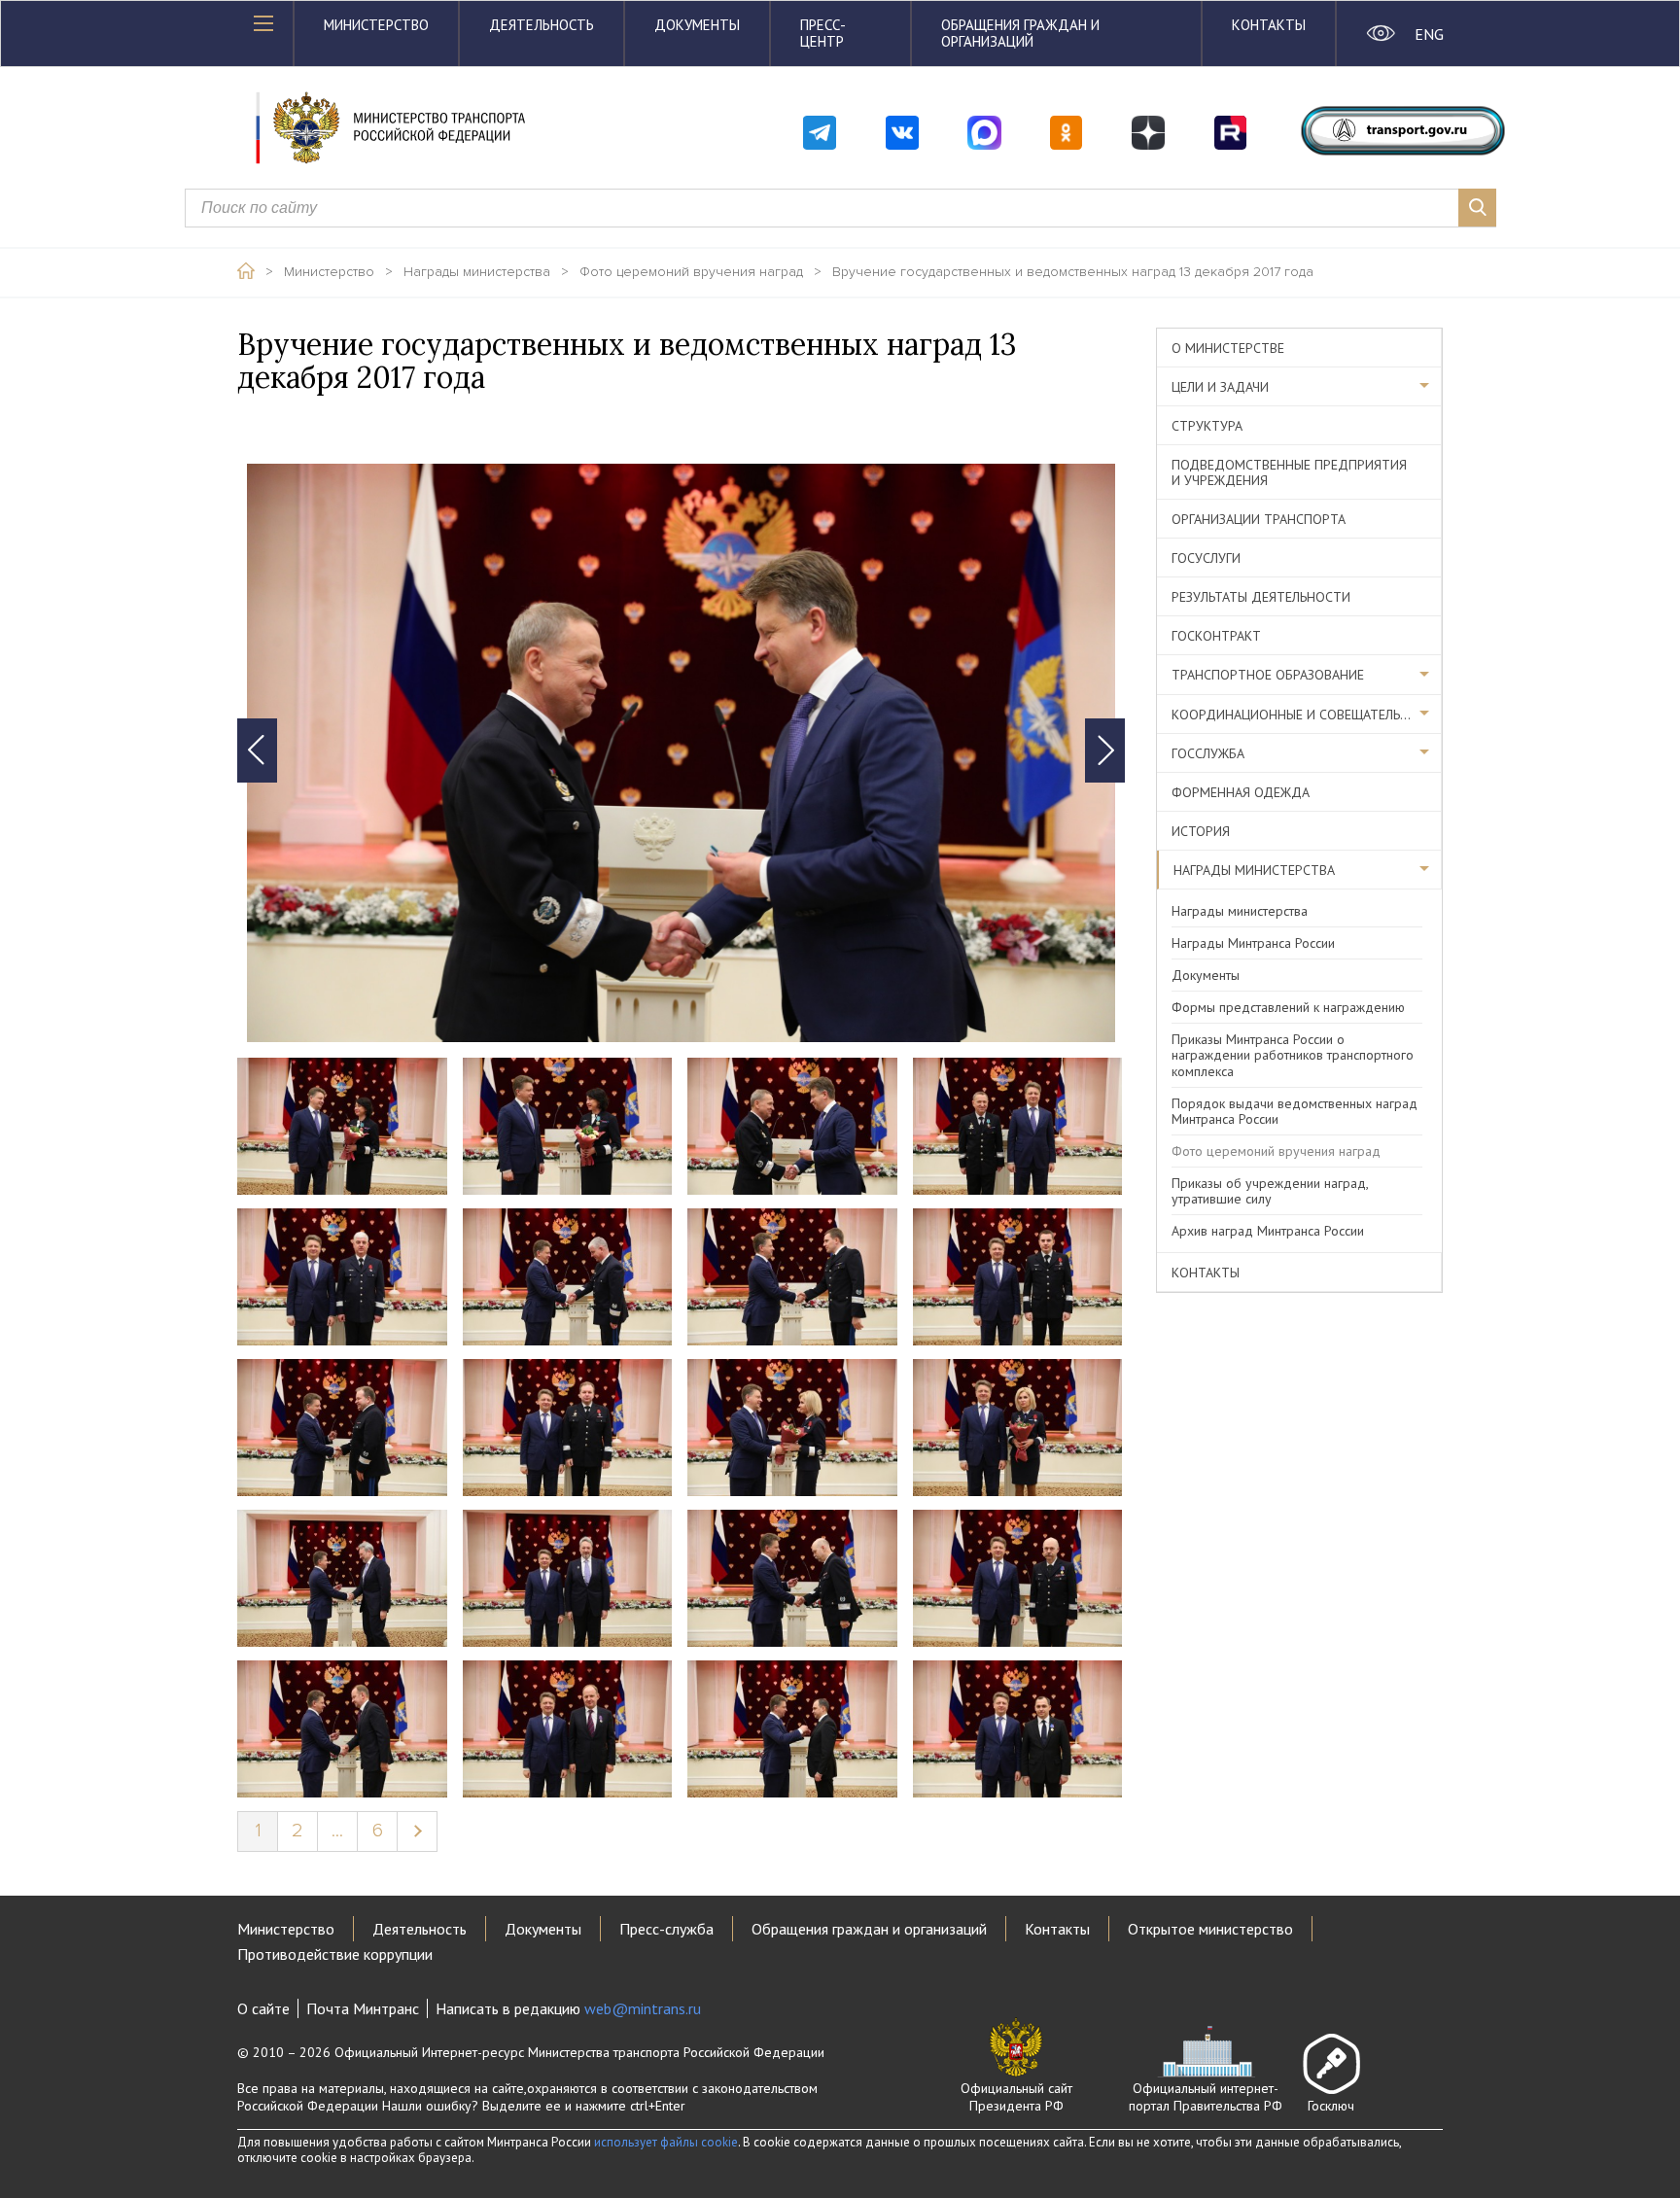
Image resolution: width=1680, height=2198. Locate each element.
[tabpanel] (681, 753)
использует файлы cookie (666, 2142)
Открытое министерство (1210, 1929)
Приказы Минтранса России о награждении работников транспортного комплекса (1293, 1055)
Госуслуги (1206, 558)
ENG (1429, 34)
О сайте (263, 2008)
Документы (697, 25)
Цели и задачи (1220, 387)
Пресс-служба (666, 1929)
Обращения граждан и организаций (1020, 33)
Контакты (1269, 25)
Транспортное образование (1268, 675)
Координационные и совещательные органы (1307, 715)
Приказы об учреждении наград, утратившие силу (1270, 1191)
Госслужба (1208, 753)
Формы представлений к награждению (1288, 1007)
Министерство (376, 25)
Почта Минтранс (363, 2008)
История (1201, 831)
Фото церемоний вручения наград (691, 272)
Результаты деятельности (1261, 597)
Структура (1207, 426)
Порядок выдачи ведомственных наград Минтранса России (1295, 1111)
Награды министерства (477, 272)
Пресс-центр (823, 33)
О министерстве (1228, 348)
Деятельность (542, 25)
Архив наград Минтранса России (1268, 1231)
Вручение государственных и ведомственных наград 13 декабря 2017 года (1073, 272)
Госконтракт (1216, 636)
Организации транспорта (1259, 519)
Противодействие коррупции (335, 1954)
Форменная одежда (1241, 792)
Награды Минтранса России (1253, 943)
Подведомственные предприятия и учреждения (1289, 472)
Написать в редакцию (568, 2008)
